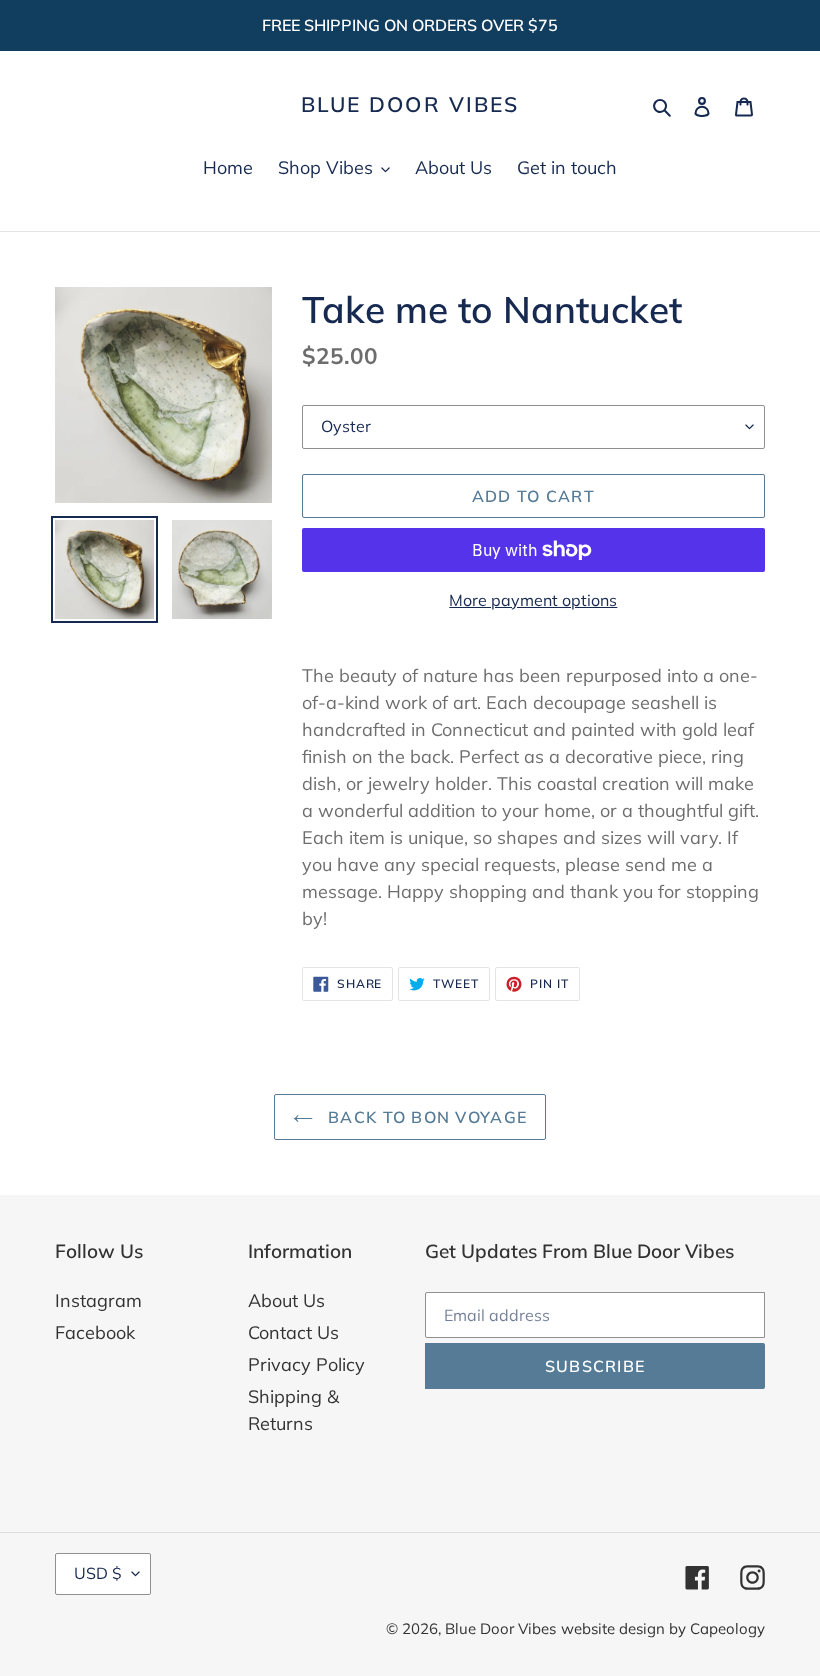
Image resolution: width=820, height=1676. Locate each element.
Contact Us (293, 1332)
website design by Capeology (663, 1628)
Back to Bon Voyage (425, 1117)
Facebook (95, 1332)
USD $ (98, 1573)
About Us (286, 1300)
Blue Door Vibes (410, 104)
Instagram (98, 1300)
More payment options (533, 600)
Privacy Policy (306, 1364)
